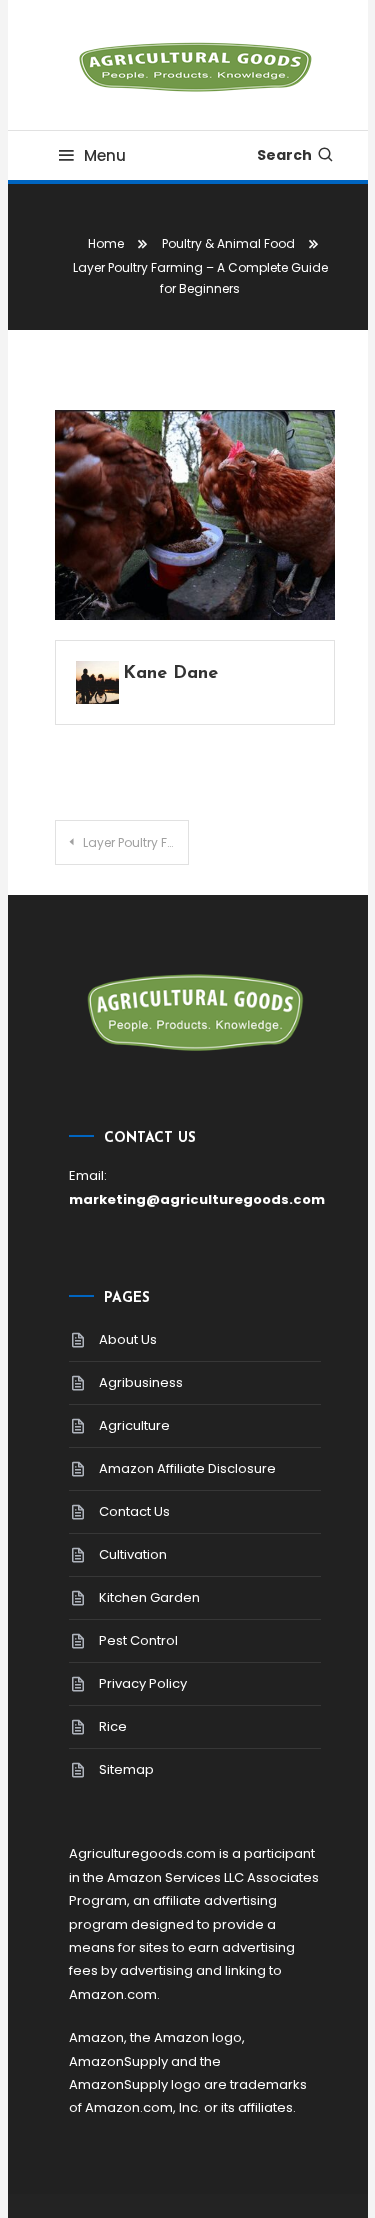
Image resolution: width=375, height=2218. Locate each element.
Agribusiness (141, 1382)
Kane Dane (170, 674)
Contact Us (134, 1511)
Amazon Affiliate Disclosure (187, 1468)
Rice (113, 1726)
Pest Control (138, 1640)
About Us (128, 1339)
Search (284, 155)
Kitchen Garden (149, 1597)
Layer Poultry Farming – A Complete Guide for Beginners (136, 842)
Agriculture (134, 1425)
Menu (105, 155)
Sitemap (126, 1769)
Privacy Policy (143, 1683)
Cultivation (133, 1554)
